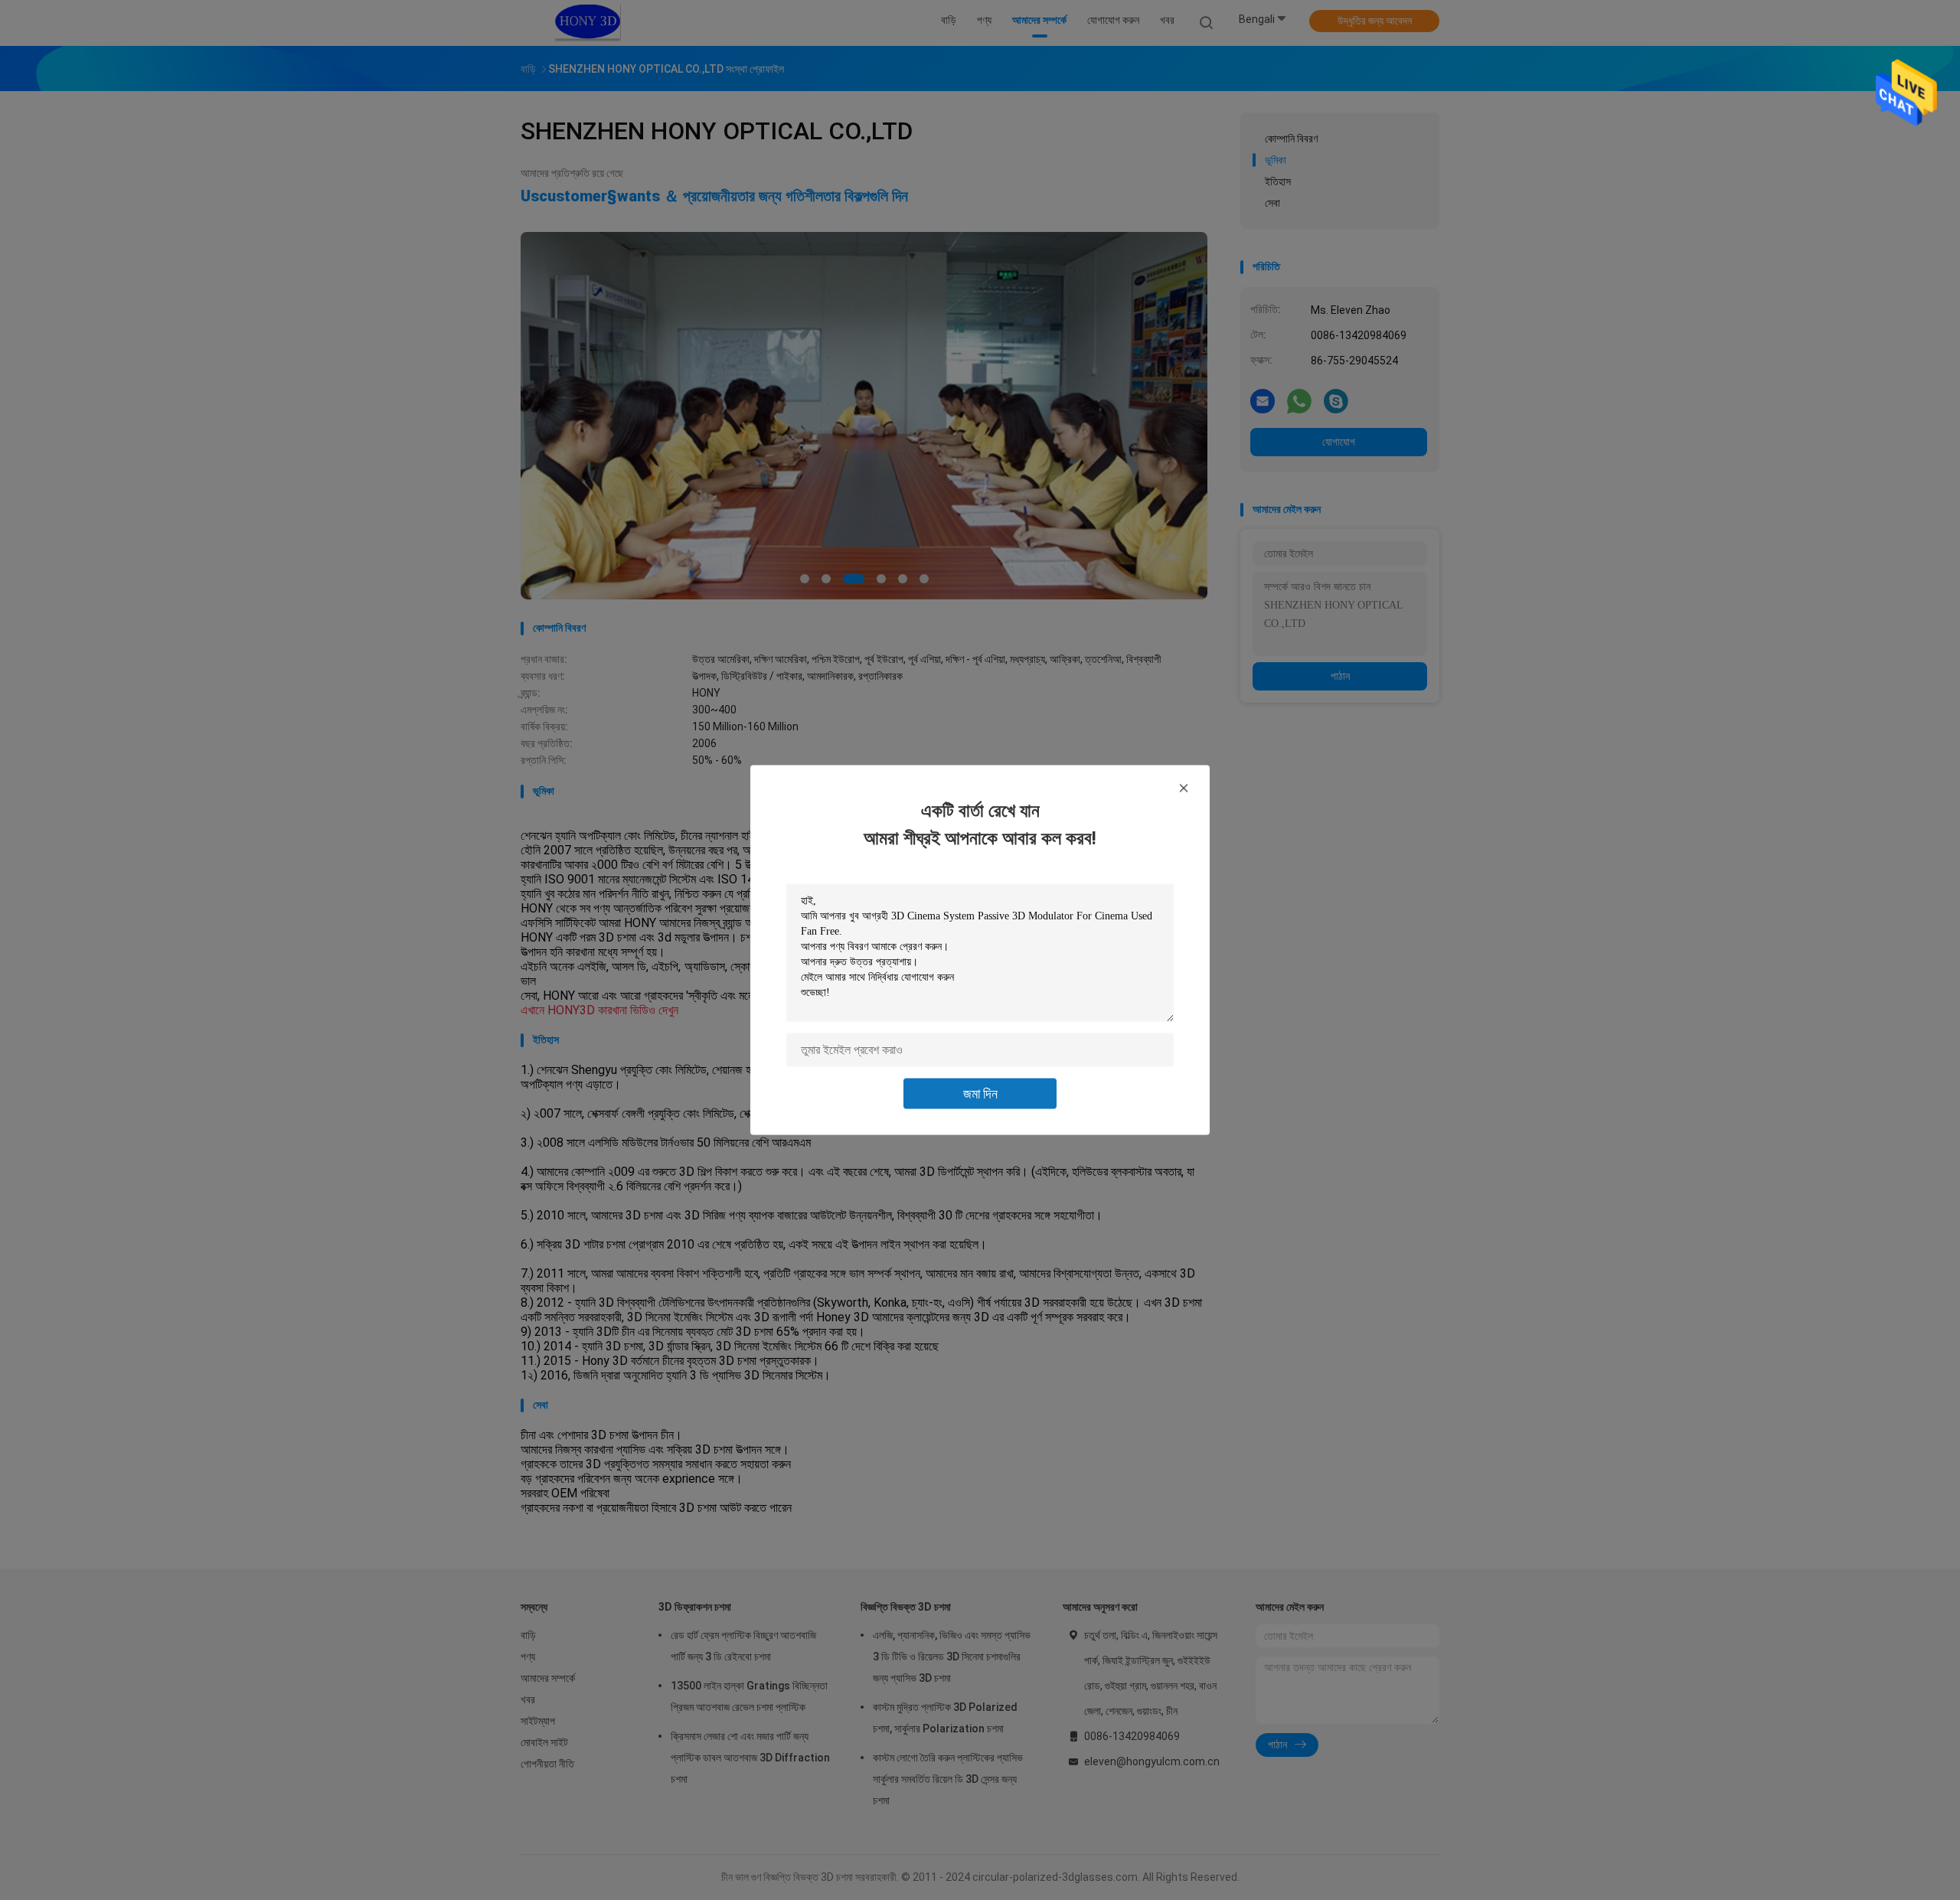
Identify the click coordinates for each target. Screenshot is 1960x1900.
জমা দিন (980, 1094)
